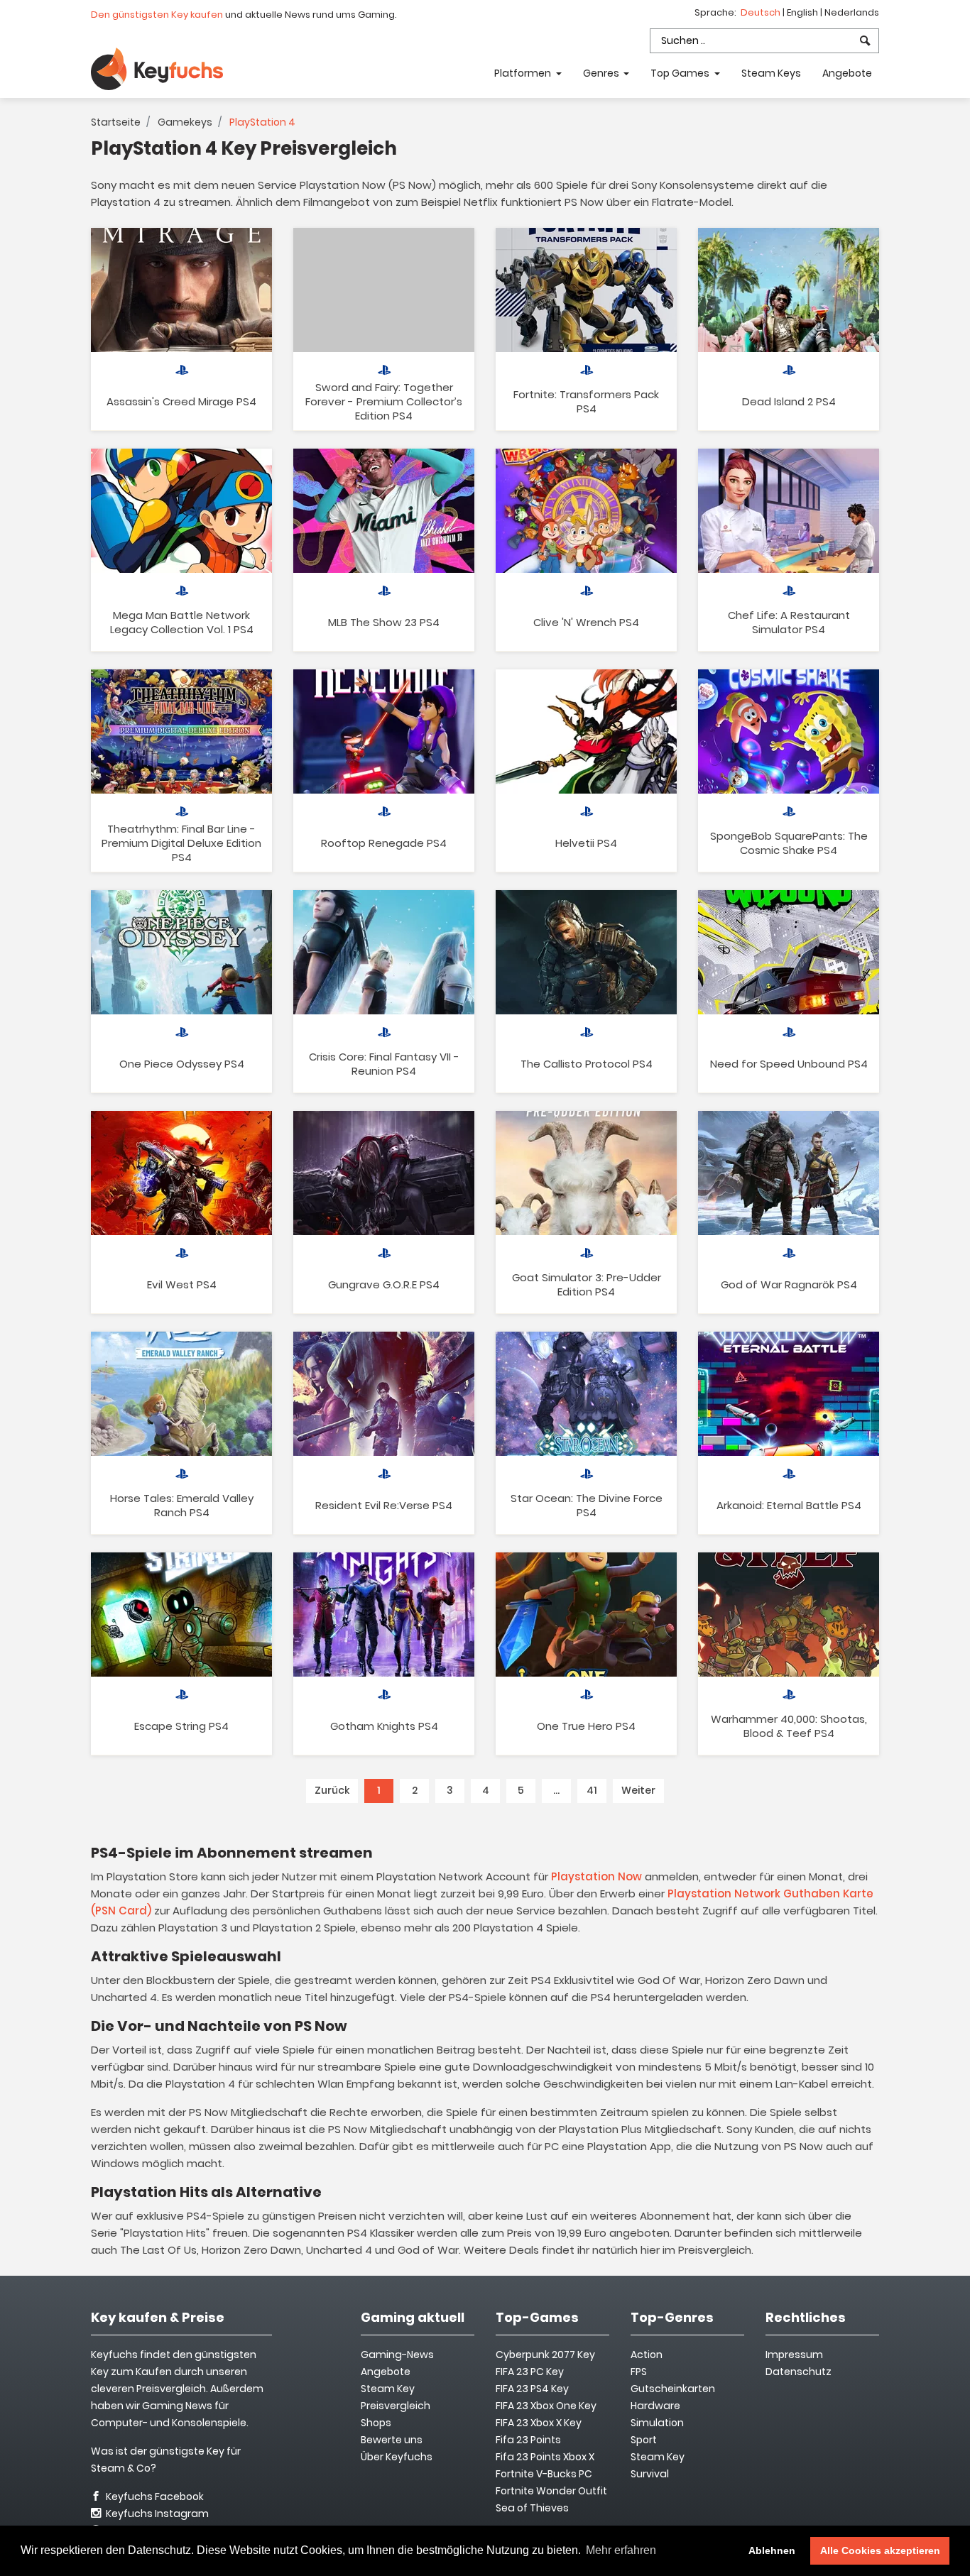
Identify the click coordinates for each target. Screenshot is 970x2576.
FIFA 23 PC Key (530, 2372)
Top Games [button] (681, 73)
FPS (639, 2372)
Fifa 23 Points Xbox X (545, 2457)
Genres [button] (602, 73)
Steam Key (658, 2457)
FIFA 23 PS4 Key (532, 2389)
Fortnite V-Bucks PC (544, 2474)
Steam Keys (771, 73)
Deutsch (762, 12)
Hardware (655, 2406)
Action (647, 2355)
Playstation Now (596, 1876)
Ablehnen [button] (772, 2550)
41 (592, 1790)
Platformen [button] (524, 73)
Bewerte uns (392, 2440)
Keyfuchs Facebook (154, 2496)
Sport (644, 2440)
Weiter (638, 1790)
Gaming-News (397, 2355)
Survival (650, 2474)
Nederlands (852, 12)
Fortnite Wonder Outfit (551, 2491)
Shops (376, 2423)
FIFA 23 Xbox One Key (546, 2406)
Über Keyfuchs (397, 2457)
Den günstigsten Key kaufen (157, 15)
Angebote (847, 73)
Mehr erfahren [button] (621, 2550)
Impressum (794, 2355)
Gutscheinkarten (673, 2389)
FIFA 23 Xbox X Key (539, 2423)
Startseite (116, 122)
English (803, 12)
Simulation (657, 2423)
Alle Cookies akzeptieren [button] (880, 2550)
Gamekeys (185, 122)
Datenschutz (799, 2372)
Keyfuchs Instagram (156, 2514)
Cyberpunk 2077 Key (545, 2355)
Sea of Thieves (532, 2508)
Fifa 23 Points (528, 2440)
